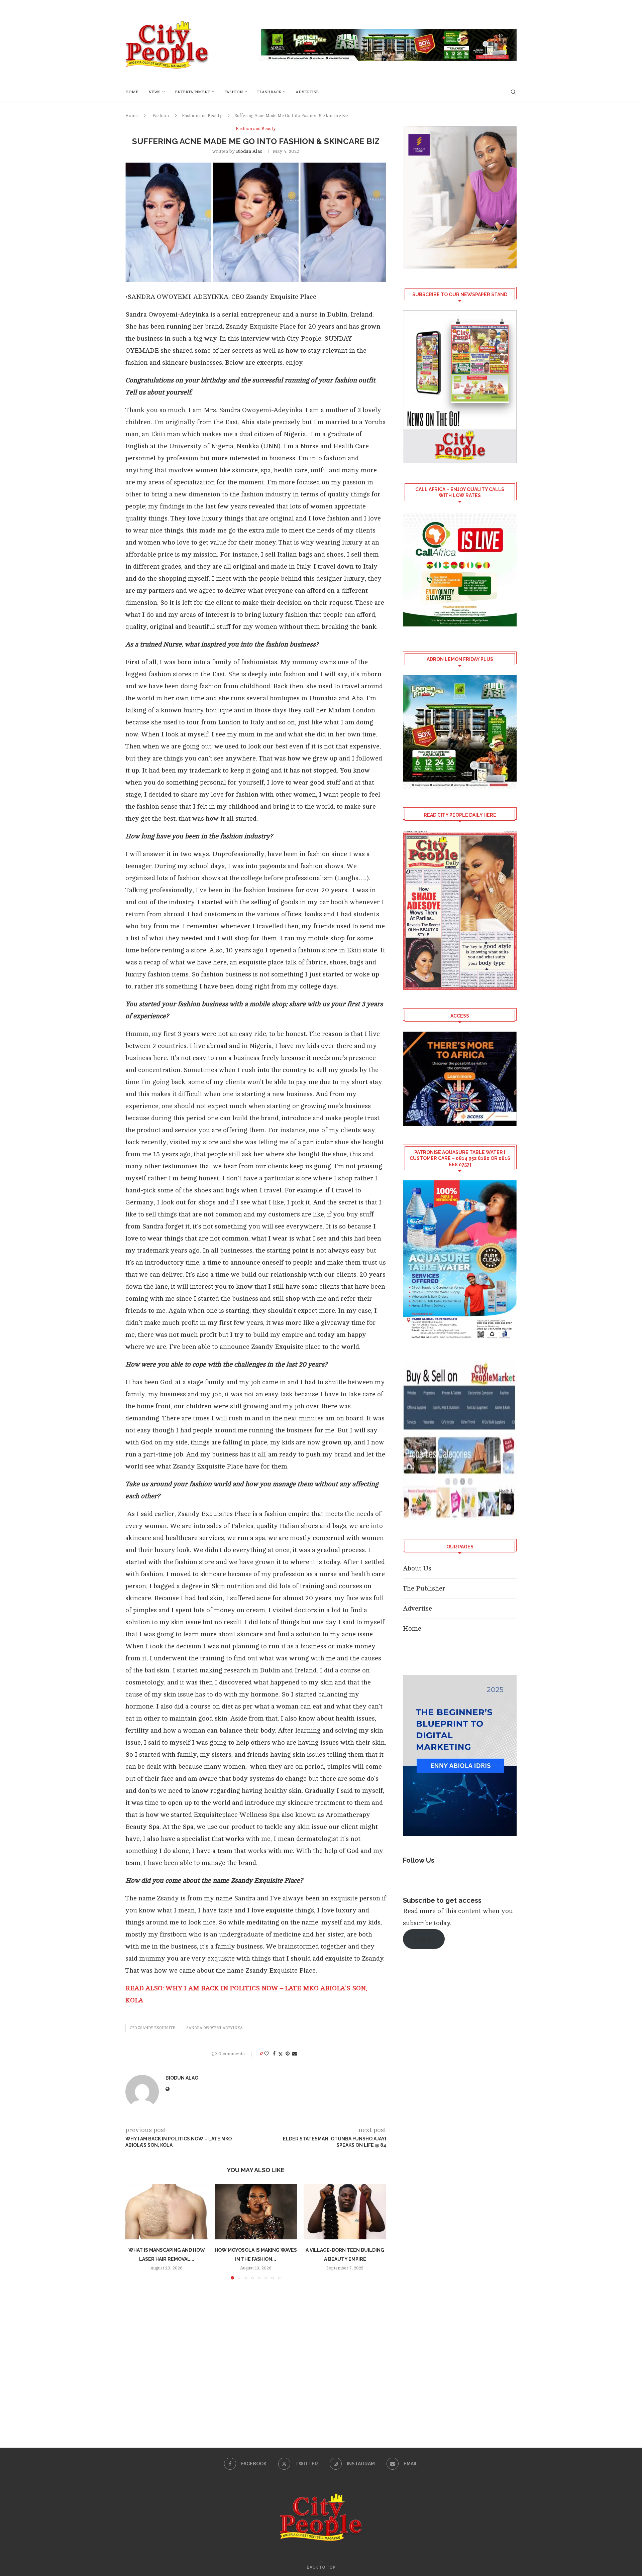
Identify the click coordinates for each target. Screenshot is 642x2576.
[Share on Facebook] (274, 2054)
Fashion (234, 92)
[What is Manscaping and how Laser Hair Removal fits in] (167, 2212)
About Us (417, 1568)
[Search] (513, 92)
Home (132, 92)
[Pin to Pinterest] (288, 2054)
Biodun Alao (249, 151)
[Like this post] (266, 2054)
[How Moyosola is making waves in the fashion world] (256, 2212)
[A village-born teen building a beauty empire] (345, 2212)
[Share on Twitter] (281, 2054)
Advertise (307, 92)
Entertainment (192, 92)
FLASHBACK (269, 92)
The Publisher (424, 1588)
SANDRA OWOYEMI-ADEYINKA (215, 2028)
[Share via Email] (295, 2054)
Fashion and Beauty (202, 116)
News (154, 92)
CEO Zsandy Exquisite (152, 2028)
